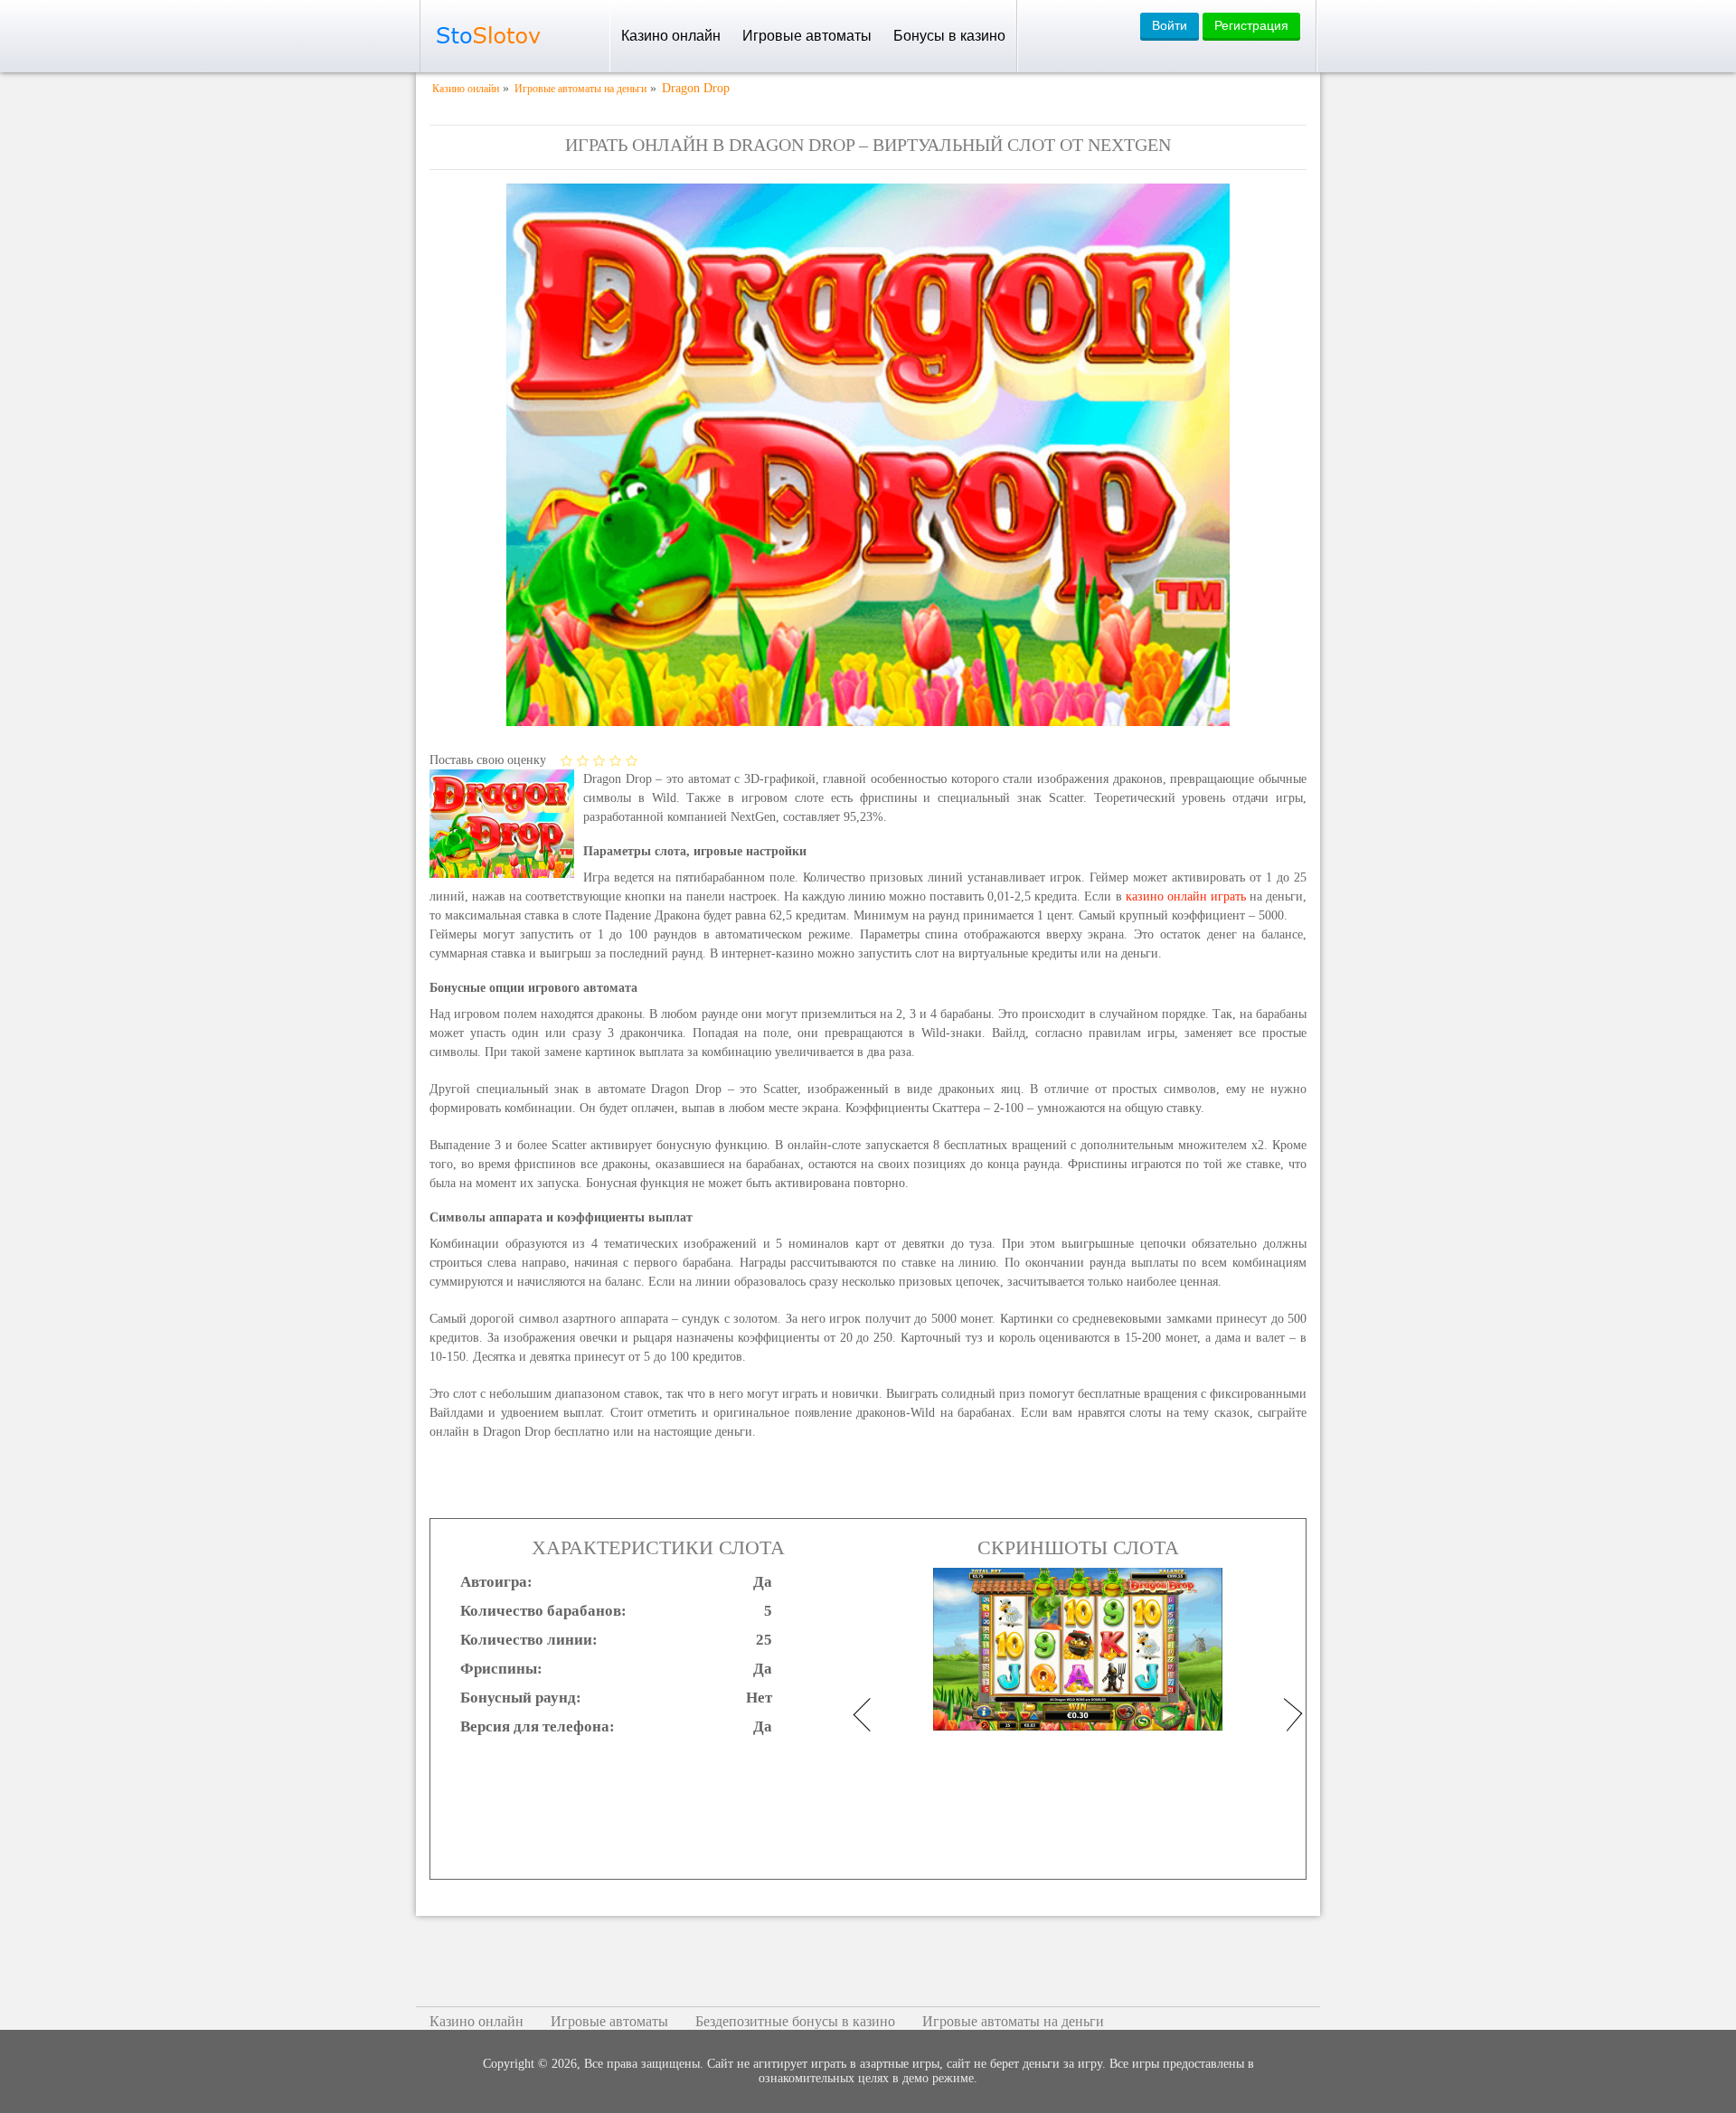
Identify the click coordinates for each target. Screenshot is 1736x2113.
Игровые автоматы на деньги (1013, 2021)
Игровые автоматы (807, 36)
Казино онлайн (671, 36)
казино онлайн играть (1186, 896)
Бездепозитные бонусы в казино (795, 2021)
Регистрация (1251, 25)
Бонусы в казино (949, 36)
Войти (1170, 25)
